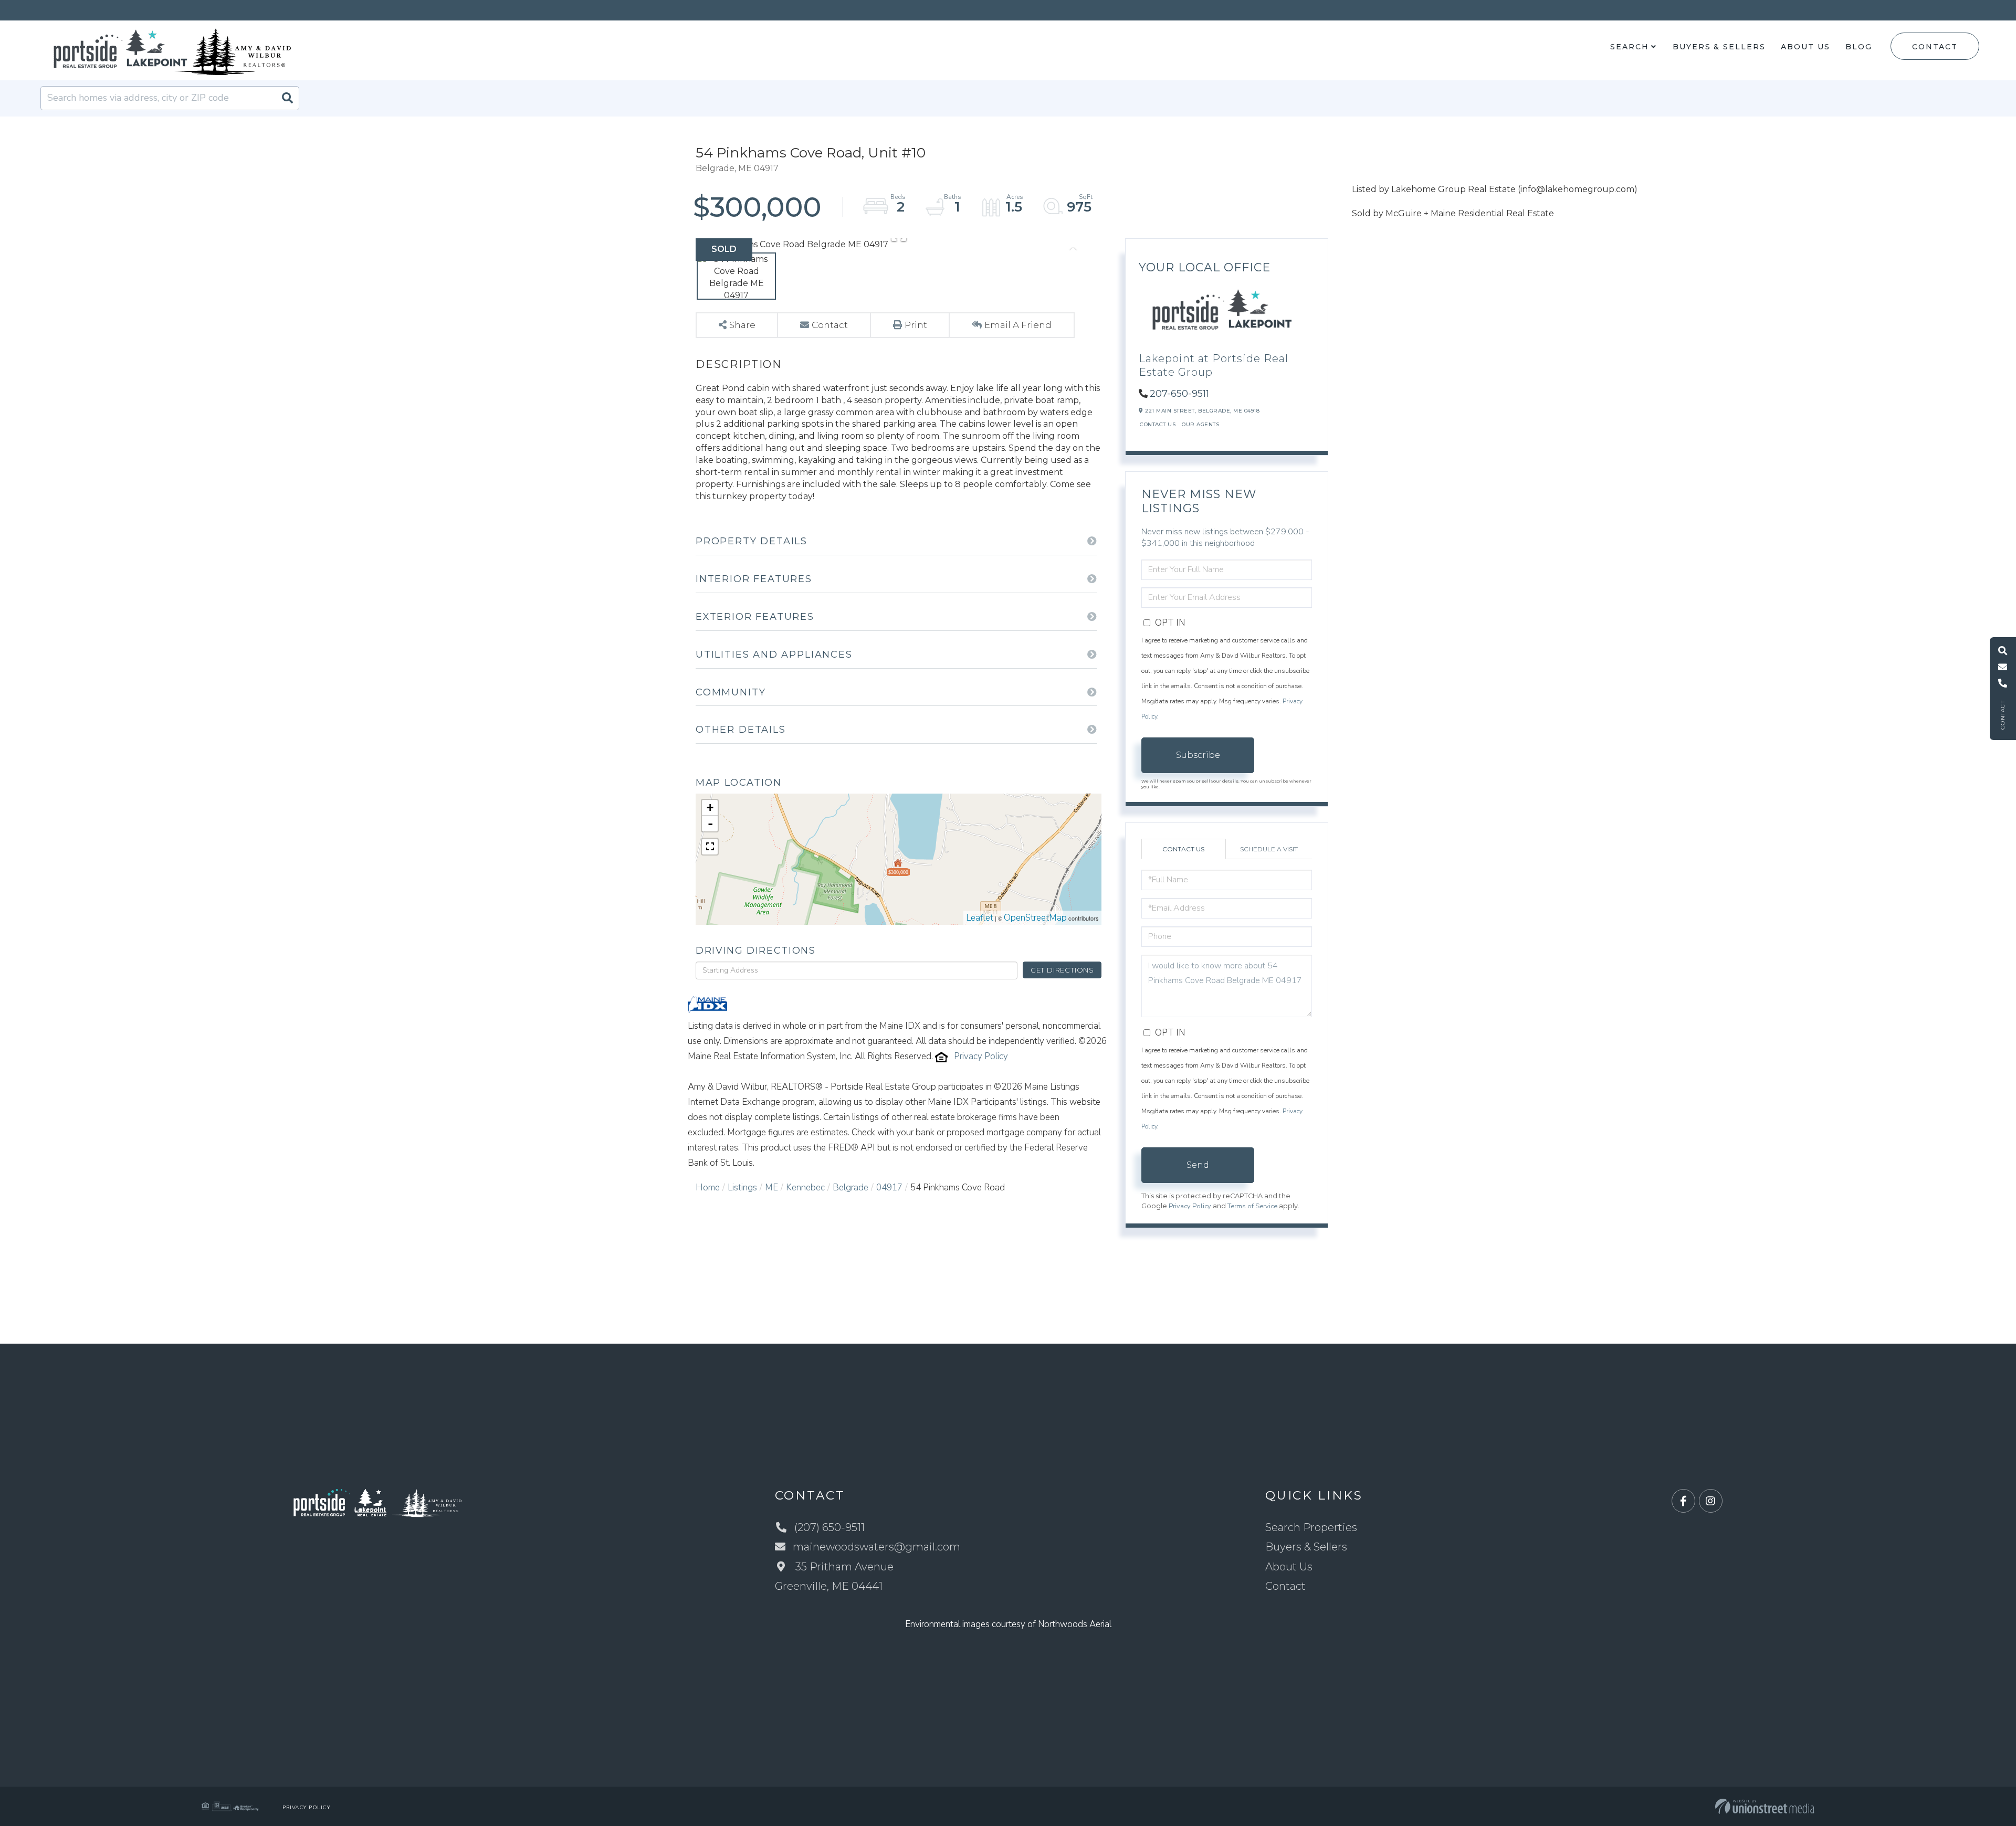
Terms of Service (1252, 1206)
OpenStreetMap (1035, 918)
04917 (889, 1188)
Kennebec (805, 1188)
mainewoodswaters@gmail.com (876, 1547)
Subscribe (1198, 755)
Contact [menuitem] (1285, 1586)
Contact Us (1158, 424)
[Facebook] (1683, 1501)
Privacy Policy (981, 1056)
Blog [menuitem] (1859, 47)
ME (771, 1188)
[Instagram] (1711, 1501)
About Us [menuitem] (1805, 47)
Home (708, 1188)
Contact (1935, 47)
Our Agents (1200, 424)
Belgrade (850, 1188)
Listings (742, 1188)
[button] (287, 98)
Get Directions (1062, 970)
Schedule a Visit (1269, 849)
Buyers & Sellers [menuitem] (1719, 47)
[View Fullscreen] (710, 847)
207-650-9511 (1179, 394)
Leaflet (980, 918)
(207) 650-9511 (829, 1527)
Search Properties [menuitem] (1311, 1527)
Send (1198, 1165)
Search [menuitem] (1629, 47)
